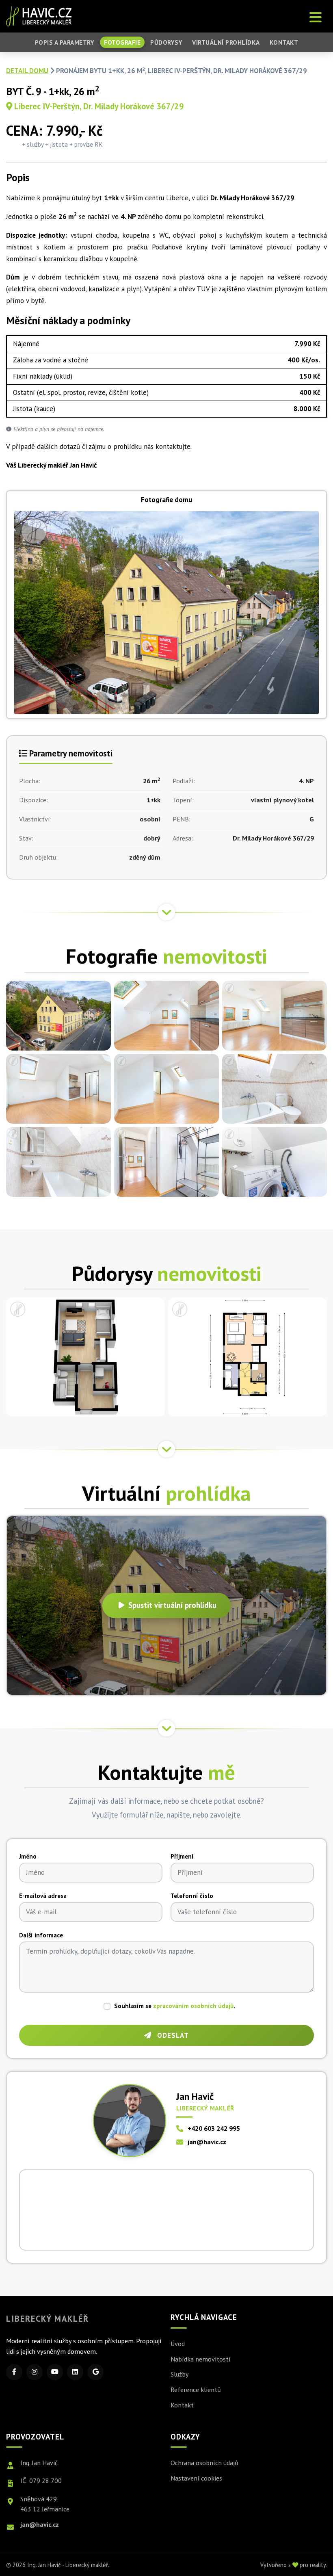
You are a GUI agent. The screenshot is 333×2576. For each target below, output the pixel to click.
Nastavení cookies (196, 2478)
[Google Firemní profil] (95, 2372)
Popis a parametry (65, 42)
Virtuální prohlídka (226, 42)
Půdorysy (166, 42)
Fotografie (122, 42)
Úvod (178, 2344)
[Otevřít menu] (316, 16)
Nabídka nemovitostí (201, 2359)
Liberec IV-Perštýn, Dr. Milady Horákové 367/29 (98, 106)
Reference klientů (196, 2390)
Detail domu (27, 71)
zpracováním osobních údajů (193, 2006)
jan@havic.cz (207, 2142)
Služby (180, 2374)
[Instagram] (35, 2372)
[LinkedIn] (75, 2372)
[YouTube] (55, 2372)
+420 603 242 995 (214, 2128)
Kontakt (284, 42)
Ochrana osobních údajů (204, 2463)
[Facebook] (14, 2372)
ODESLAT (172, 2035)
